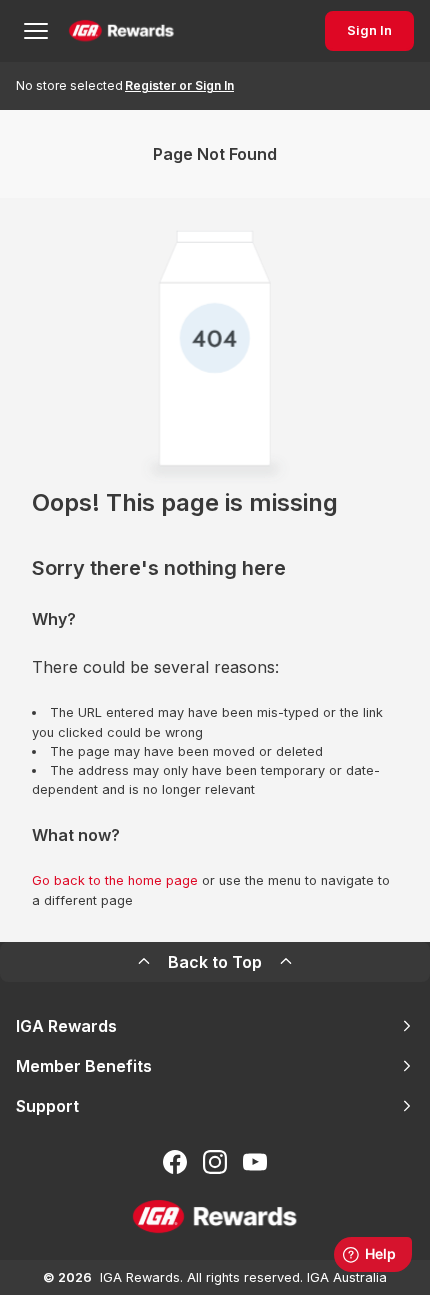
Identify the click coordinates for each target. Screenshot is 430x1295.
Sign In (369, 30)
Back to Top (215, 962)
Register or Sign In (179, 85)
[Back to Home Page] (121, 31)
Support (47, 1106)
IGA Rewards (66, 1026)
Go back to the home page (115, 880)
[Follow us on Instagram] (215, 1162)
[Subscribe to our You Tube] (255, 1162)
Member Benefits (84, 1066)
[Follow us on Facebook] (175, 1162)
